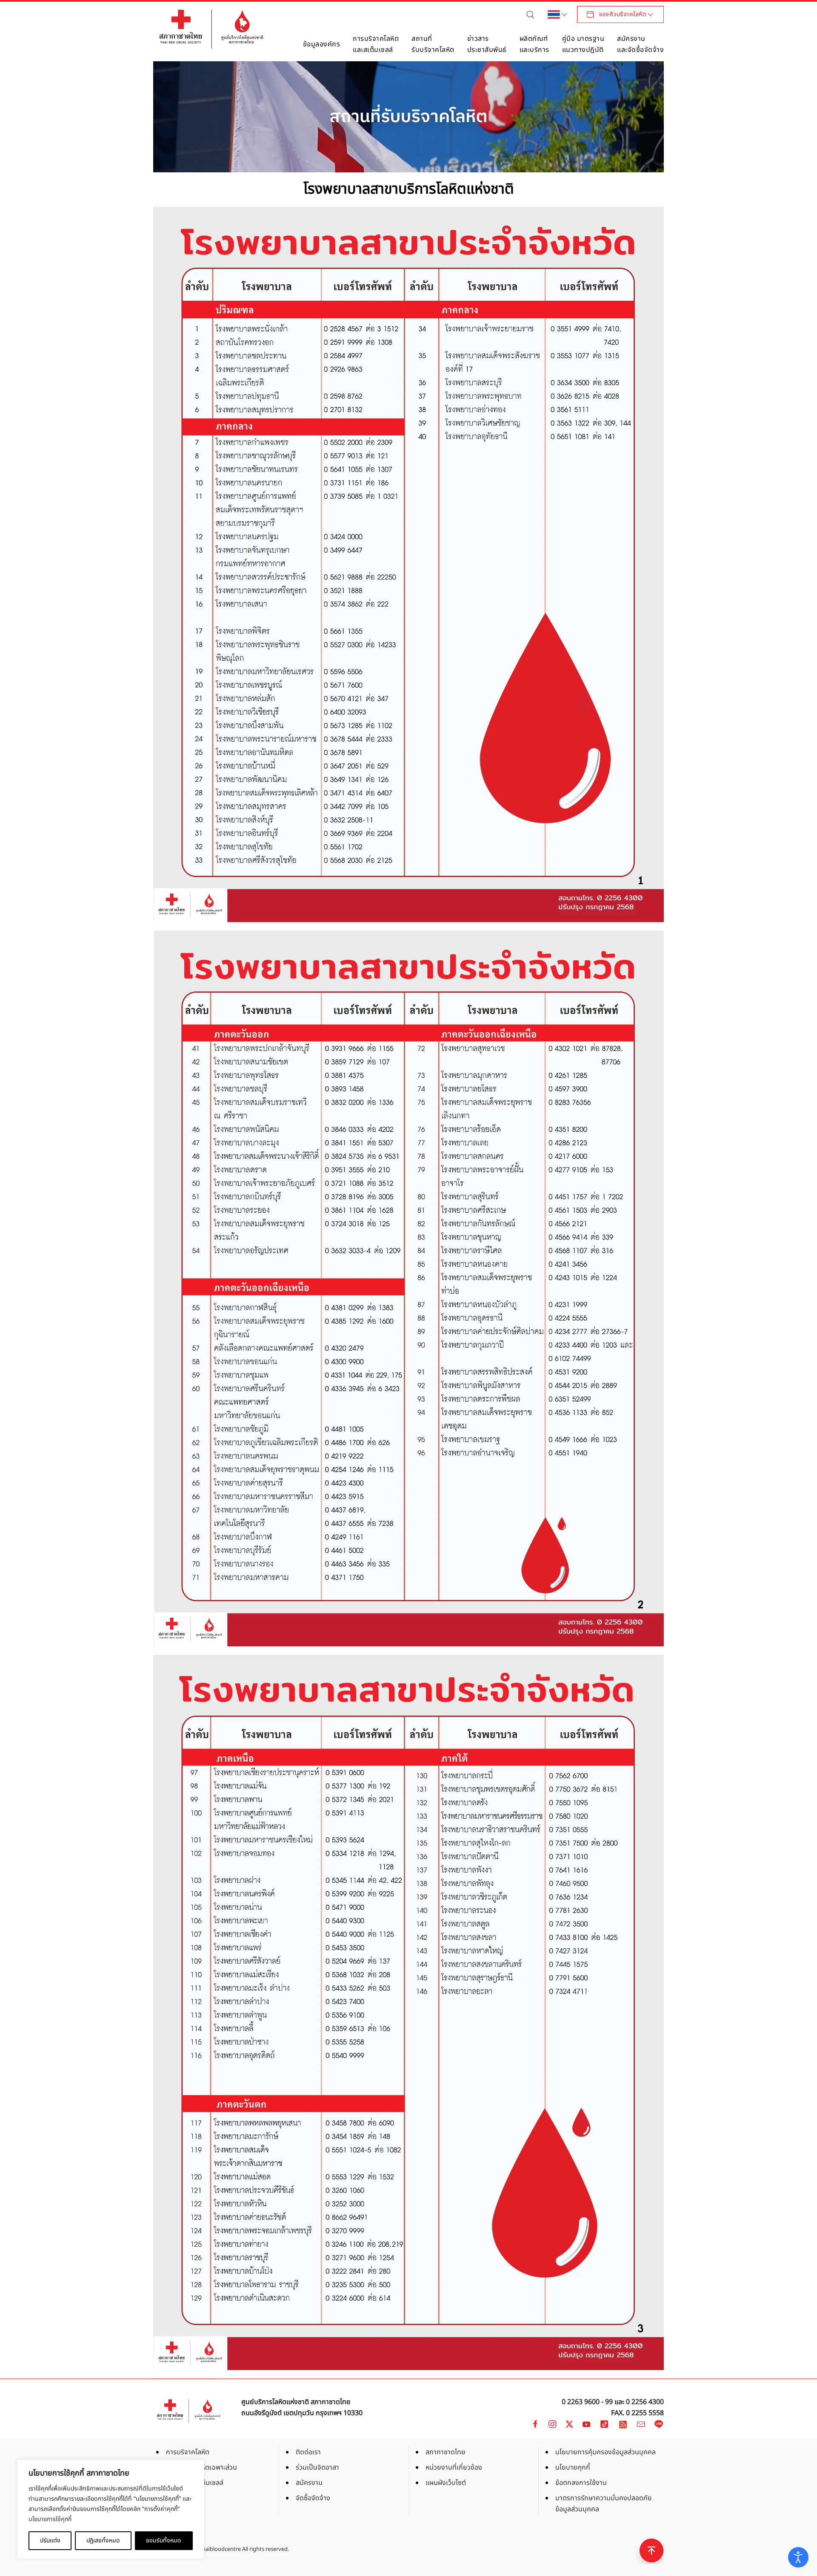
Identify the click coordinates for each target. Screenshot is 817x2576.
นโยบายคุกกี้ (573, 2467)
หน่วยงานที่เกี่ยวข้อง (454, 2467)
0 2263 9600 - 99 (587, 2402)
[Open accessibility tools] (798, 2557)
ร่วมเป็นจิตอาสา (317, 2467)
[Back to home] (211, 29)
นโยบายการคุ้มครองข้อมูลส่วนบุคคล (606, 2452)
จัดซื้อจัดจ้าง (313, 2498)
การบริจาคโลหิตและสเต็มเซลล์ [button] (376, 44)
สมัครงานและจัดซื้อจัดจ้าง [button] (640, 44)
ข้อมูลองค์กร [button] (322, 44)
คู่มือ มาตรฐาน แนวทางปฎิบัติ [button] (583, 44)
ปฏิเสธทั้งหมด (103, 2540)
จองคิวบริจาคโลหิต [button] (623, 14)
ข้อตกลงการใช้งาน (581, 2483)
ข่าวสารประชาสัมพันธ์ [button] (487, 44)
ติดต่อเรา (308, 2452)
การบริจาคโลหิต (188, 2452)
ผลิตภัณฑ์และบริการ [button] (534, 44)
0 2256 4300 (645, 2402)
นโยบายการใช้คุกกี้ (50, 2519)
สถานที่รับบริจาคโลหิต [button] (433, 44)
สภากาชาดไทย (446, 2452)
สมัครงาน (309, 2483)
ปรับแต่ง (50, 2540)
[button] (532, 14)
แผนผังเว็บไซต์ (446, 2483)
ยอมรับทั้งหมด (164, 2540)
